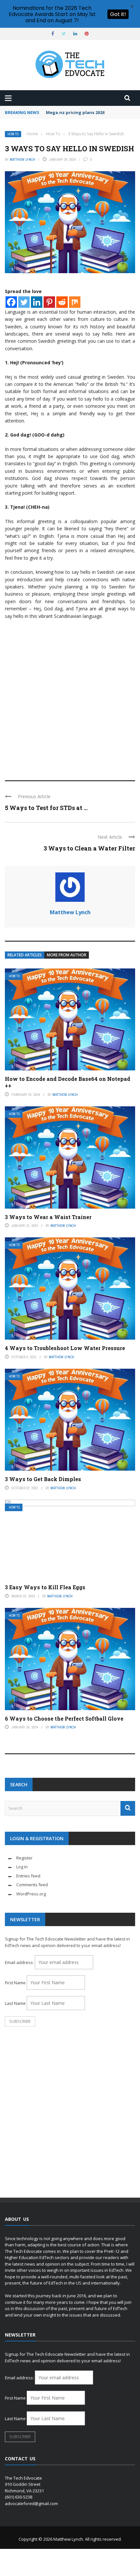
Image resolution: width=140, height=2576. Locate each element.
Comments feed (32, 1885)
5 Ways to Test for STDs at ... (46, 808)
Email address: (20, 1962)
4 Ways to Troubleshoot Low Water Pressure (65, 1348)
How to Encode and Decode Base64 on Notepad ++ (68, 1082)
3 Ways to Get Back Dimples (43, 1479)
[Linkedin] (37, 302)
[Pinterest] (49, 302)
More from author (67, 955)
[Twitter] (24, 302)
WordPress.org (31, 1894)
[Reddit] (62, 302)
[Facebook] (11, 302)
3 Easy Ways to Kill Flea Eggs (45, 1587)
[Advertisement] (70, 697)
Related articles (25, 955)
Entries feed (28, 1876)
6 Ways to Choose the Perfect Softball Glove (64, 1718)
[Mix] (75, 302)
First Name (15, 1983)
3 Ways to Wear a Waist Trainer (48, 1217)
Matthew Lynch (22, 159)
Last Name (15, 2003)
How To (13, 134)
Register (24, 1858)
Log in (22, 1867)
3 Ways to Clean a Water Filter (89, 848)
